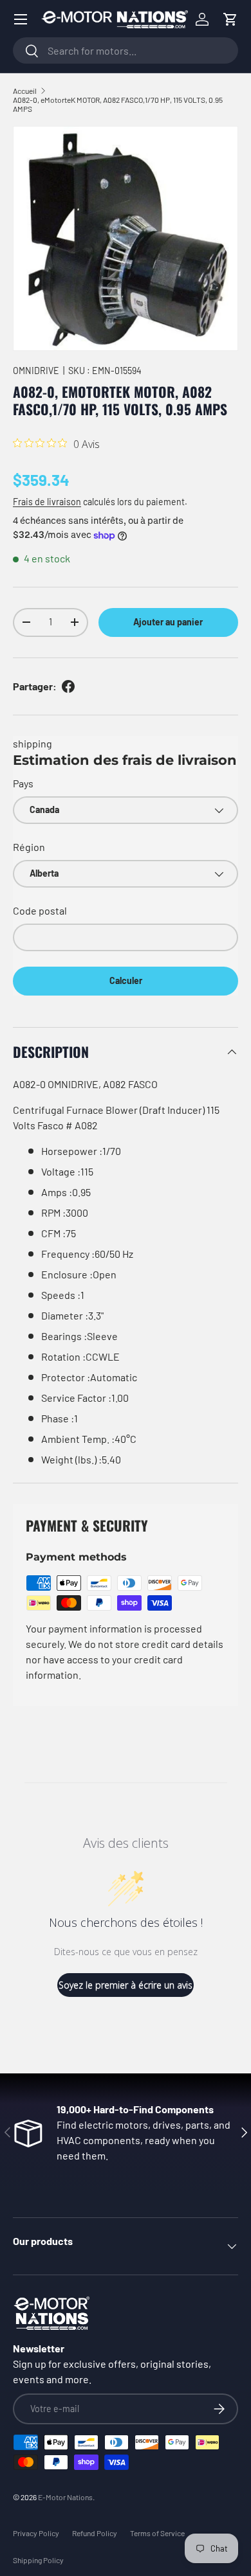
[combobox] (126, 50)
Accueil (25, 91)
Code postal (40, 910)
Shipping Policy (38, 2560)
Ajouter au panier (168, 622)
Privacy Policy (36, 2533)
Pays (23, 783)
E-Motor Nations (65, 2497)
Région (29, 847)
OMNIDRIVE (36, 371)
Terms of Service (157, 2533)
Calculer (126, 980)
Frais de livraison (47, 502)
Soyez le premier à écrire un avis (126, 1985)
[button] (230, 19)
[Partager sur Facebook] (68, 686)
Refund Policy (95, 2533)
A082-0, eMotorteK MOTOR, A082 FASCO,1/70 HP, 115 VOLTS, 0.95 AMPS (118, 104)
